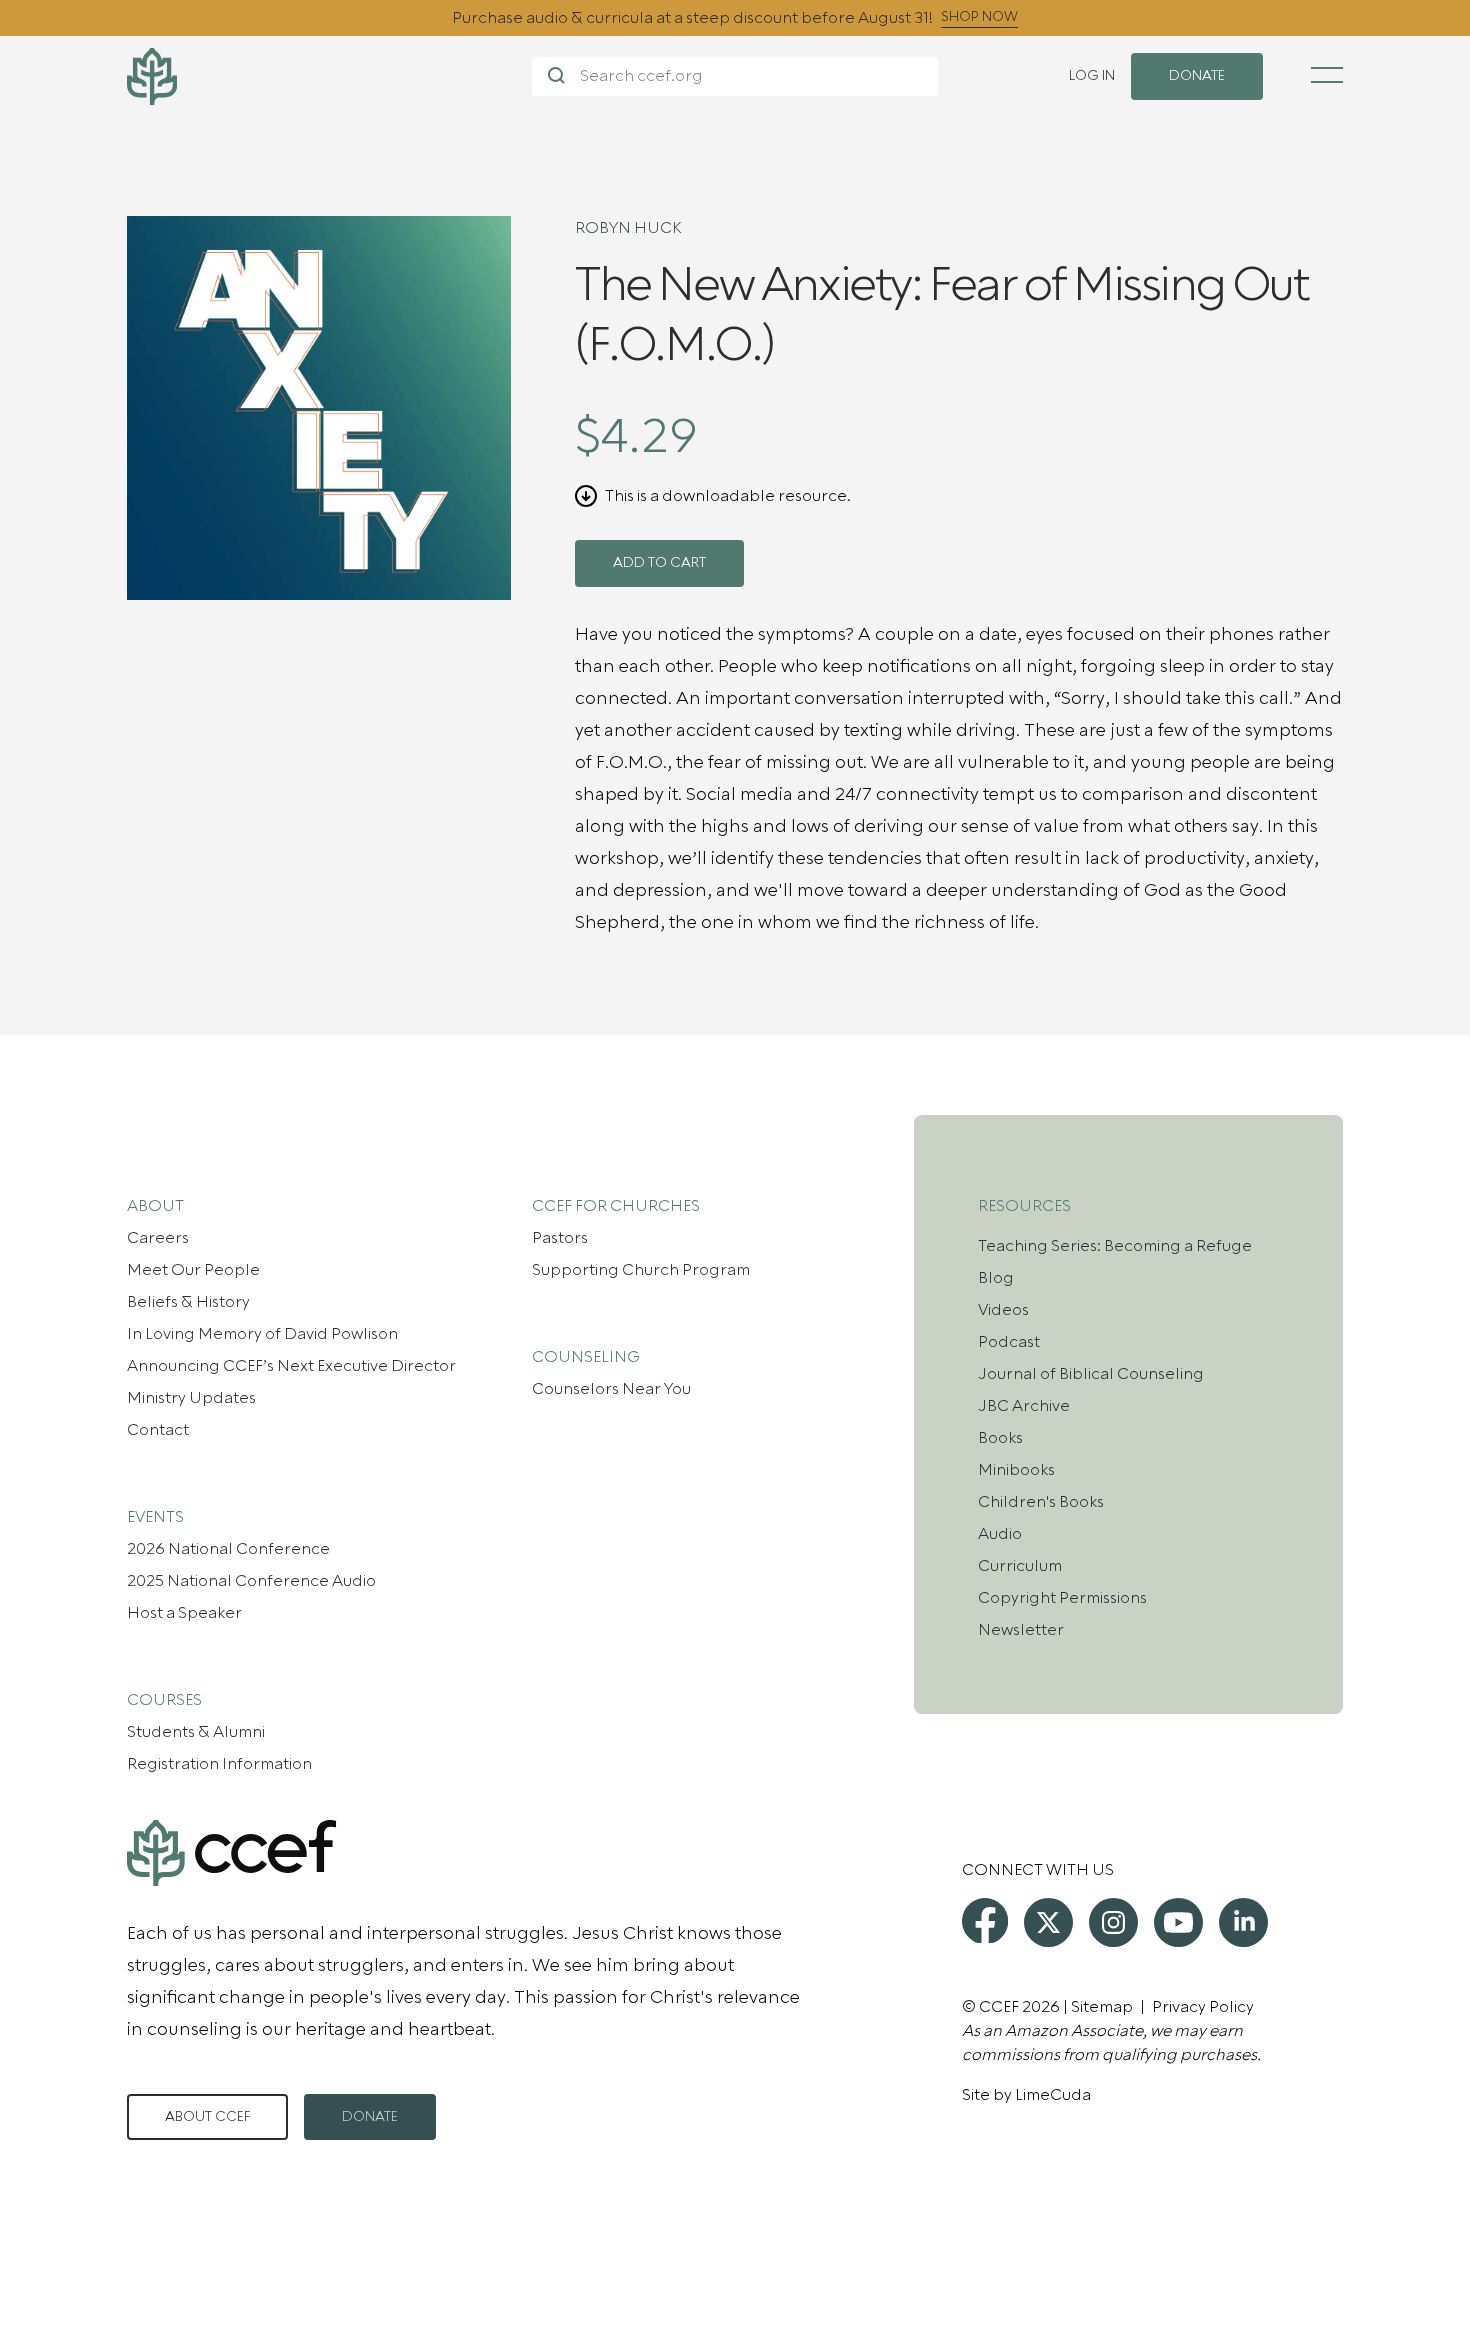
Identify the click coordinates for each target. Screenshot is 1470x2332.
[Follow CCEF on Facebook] (985, 1921)
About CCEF (207, 2117)
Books (1000, 1438)
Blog (996, 1278)
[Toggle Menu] (1327, 75)
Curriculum (1020, 1566)
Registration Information (219, 1764)
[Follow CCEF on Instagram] (1113, 1922)
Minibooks (1016, 1470)
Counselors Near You (611, 1389)
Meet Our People (193, 1270)
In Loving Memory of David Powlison (262, 1334)
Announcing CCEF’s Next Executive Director (291, 1366)
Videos (1003, 1310)
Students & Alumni (196, 1732)
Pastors (560, 1238)
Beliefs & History (188, 1302)
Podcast (1009, 1342)
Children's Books (1041, 1502)
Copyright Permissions (1062, 1598)
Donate (370, 2117)
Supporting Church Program (641, 1270)
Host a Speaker (184, 1613)
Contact (158, 1430)
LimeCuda (1053, 2095)
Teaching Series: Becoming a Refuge (1115, 1246)
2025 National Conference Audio (251, 1581)
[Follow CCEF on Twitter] (1048, 1922)
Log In (1092, 76)
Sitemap (1102, 2007)
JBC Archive (1024, 1406)
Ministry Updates (191, 1398)
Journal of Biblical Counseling (1091, 1374)
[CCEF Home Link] (329, 76)
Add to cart (659, 563)
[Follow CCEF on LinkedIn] (1243, 1922)
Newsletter (1021, 1630)
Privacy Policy (1203, 2007)
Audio (1000, 1534)
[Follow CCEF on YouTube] (1178, 1922)
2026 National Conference (228, 1549)
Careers (158, 1238)
